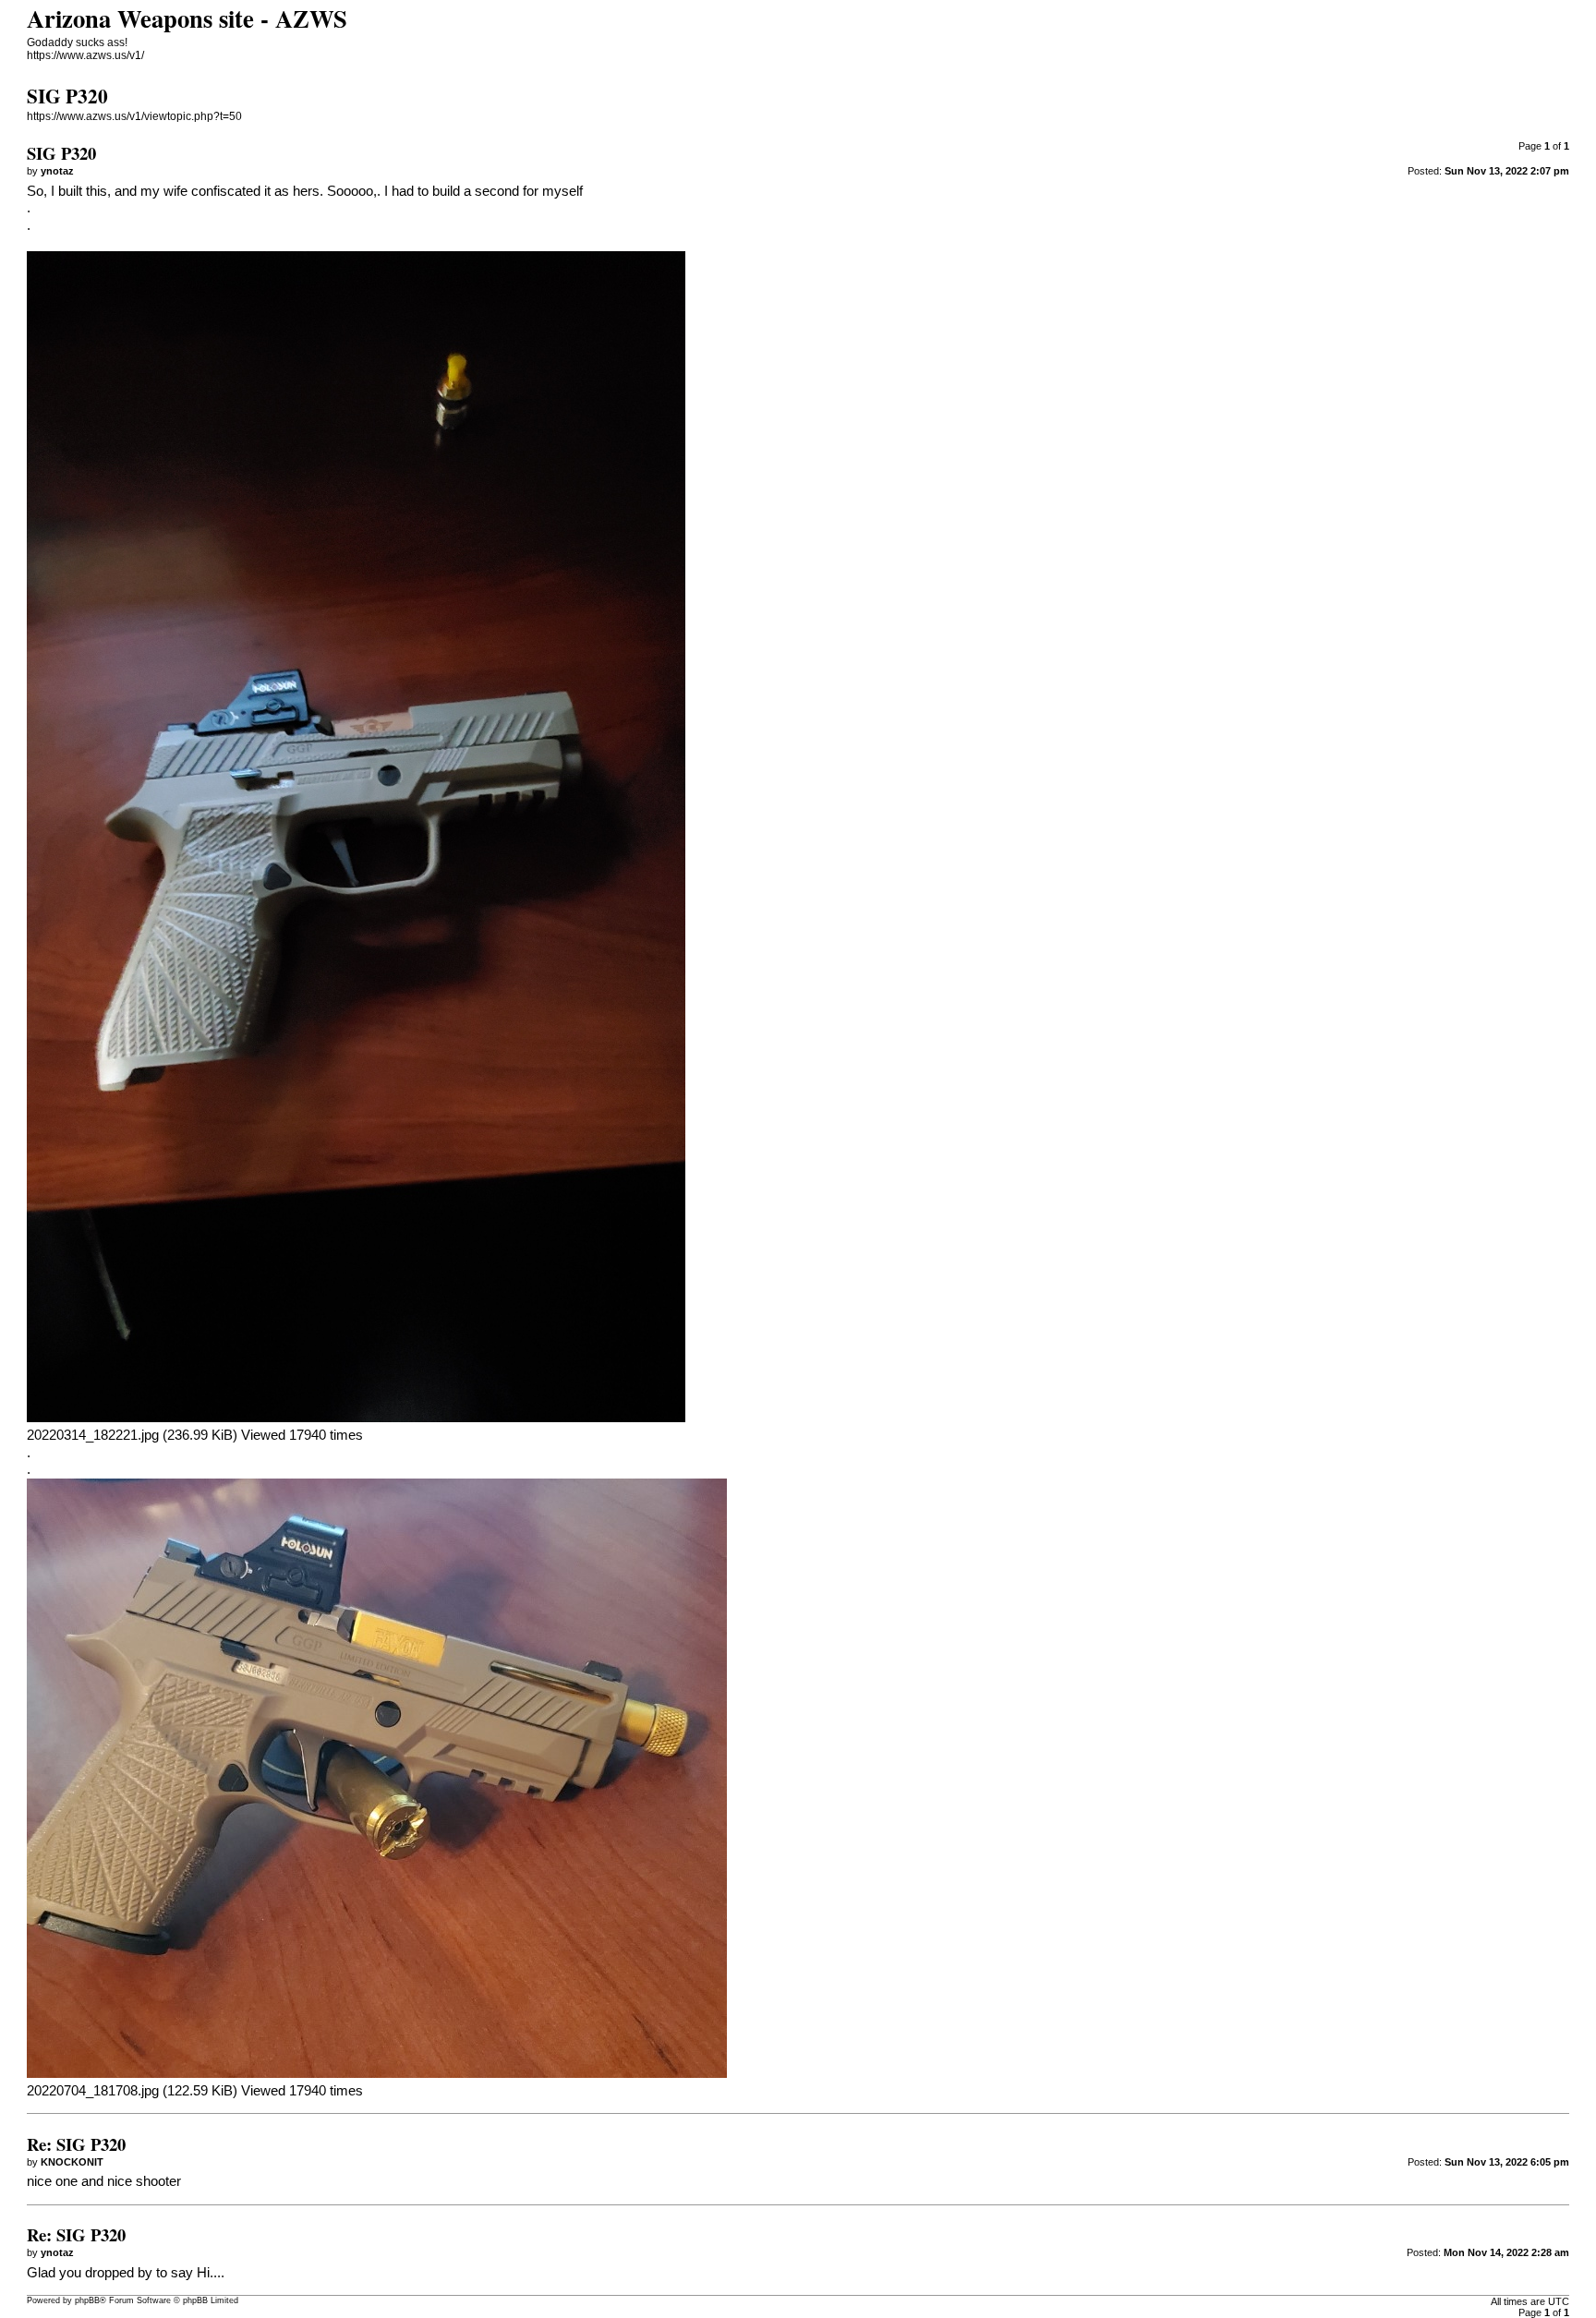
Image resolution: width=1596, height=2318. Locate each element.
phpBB (87, 2300)
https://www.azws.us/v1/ (85, 55)
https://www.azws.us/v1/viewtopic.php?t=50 (134, 116)
